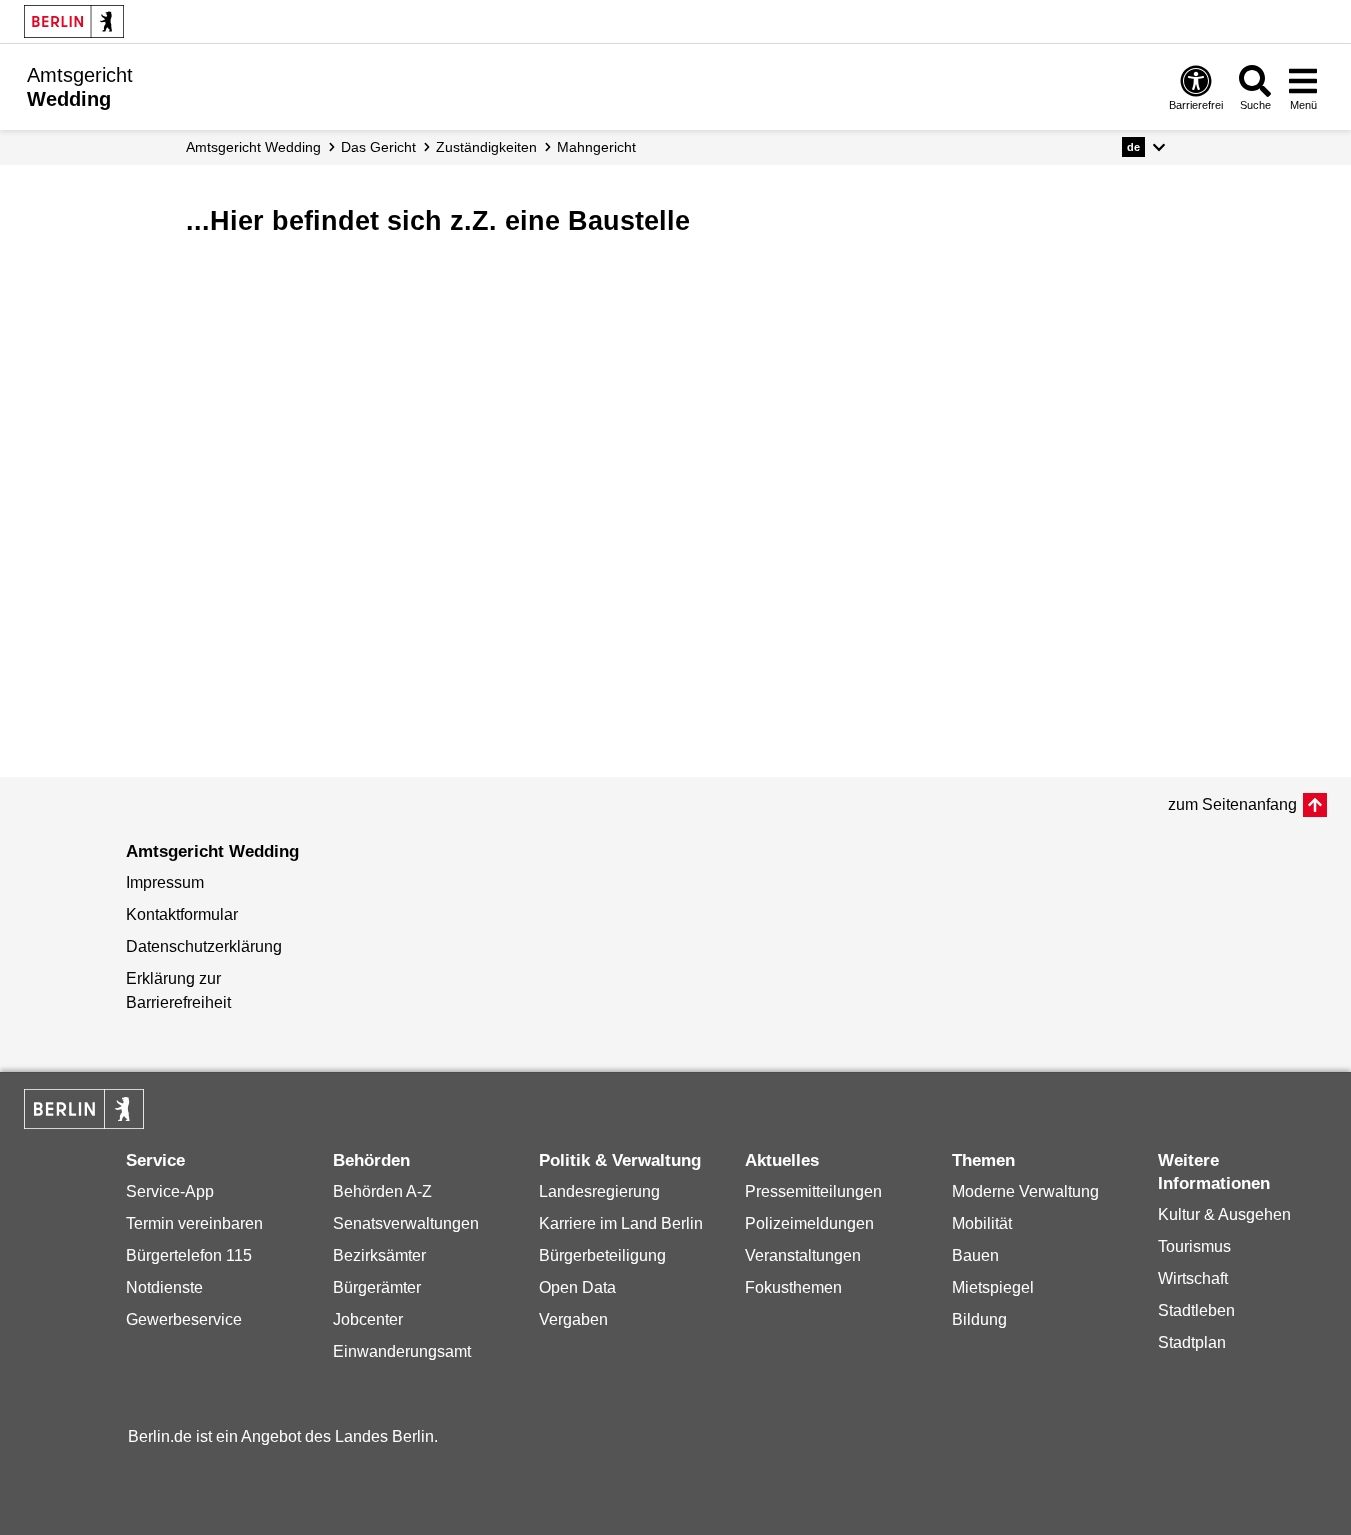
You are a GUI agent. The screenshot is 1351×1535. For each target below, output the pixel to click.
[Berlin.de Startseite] (74, 21)
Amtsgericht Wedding (253, 147)
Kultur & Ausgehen (1224, 1214)
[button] (1143, 147)
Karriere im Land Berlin (621, 1223)
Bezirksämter (379, 1255)
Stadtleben (1196, 1310)
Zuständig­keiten (486, 147)
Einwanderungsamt (402, 1351)
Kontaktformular (182, 914)
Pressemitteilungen (813, 1191)
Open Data (577, 1287)
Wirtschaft (1193, 1278)
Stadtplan (1192, 1342)
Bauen (975, 1255)
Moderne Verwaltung (1025, 1191)
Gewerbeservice (184, 1319)
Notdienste (164, 1287)
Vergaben (573, 1319)
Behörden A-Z (382, 1191)
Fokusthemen (793, 1287)
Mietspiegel (993, 1287)
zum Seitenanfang (1232, 804)
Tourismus (1194, 1246)
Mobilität (982, 1223)
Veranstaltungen (803, 1255)
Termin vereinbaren (194, 1223)
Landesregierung (599, 1191)
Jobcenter (368, 1319)
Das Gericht (378, 147)
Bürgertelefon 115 (189, 1255)
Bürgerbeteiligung (602, 1255)
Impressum (165, 882)
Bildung (979, 1319)
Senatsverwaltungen (406, 1223)
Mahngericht (596, 147)
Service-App (170, 1191)
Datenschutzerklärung (204, 946)
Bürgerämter (377, 1287)
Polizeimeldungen (809, 1223)
